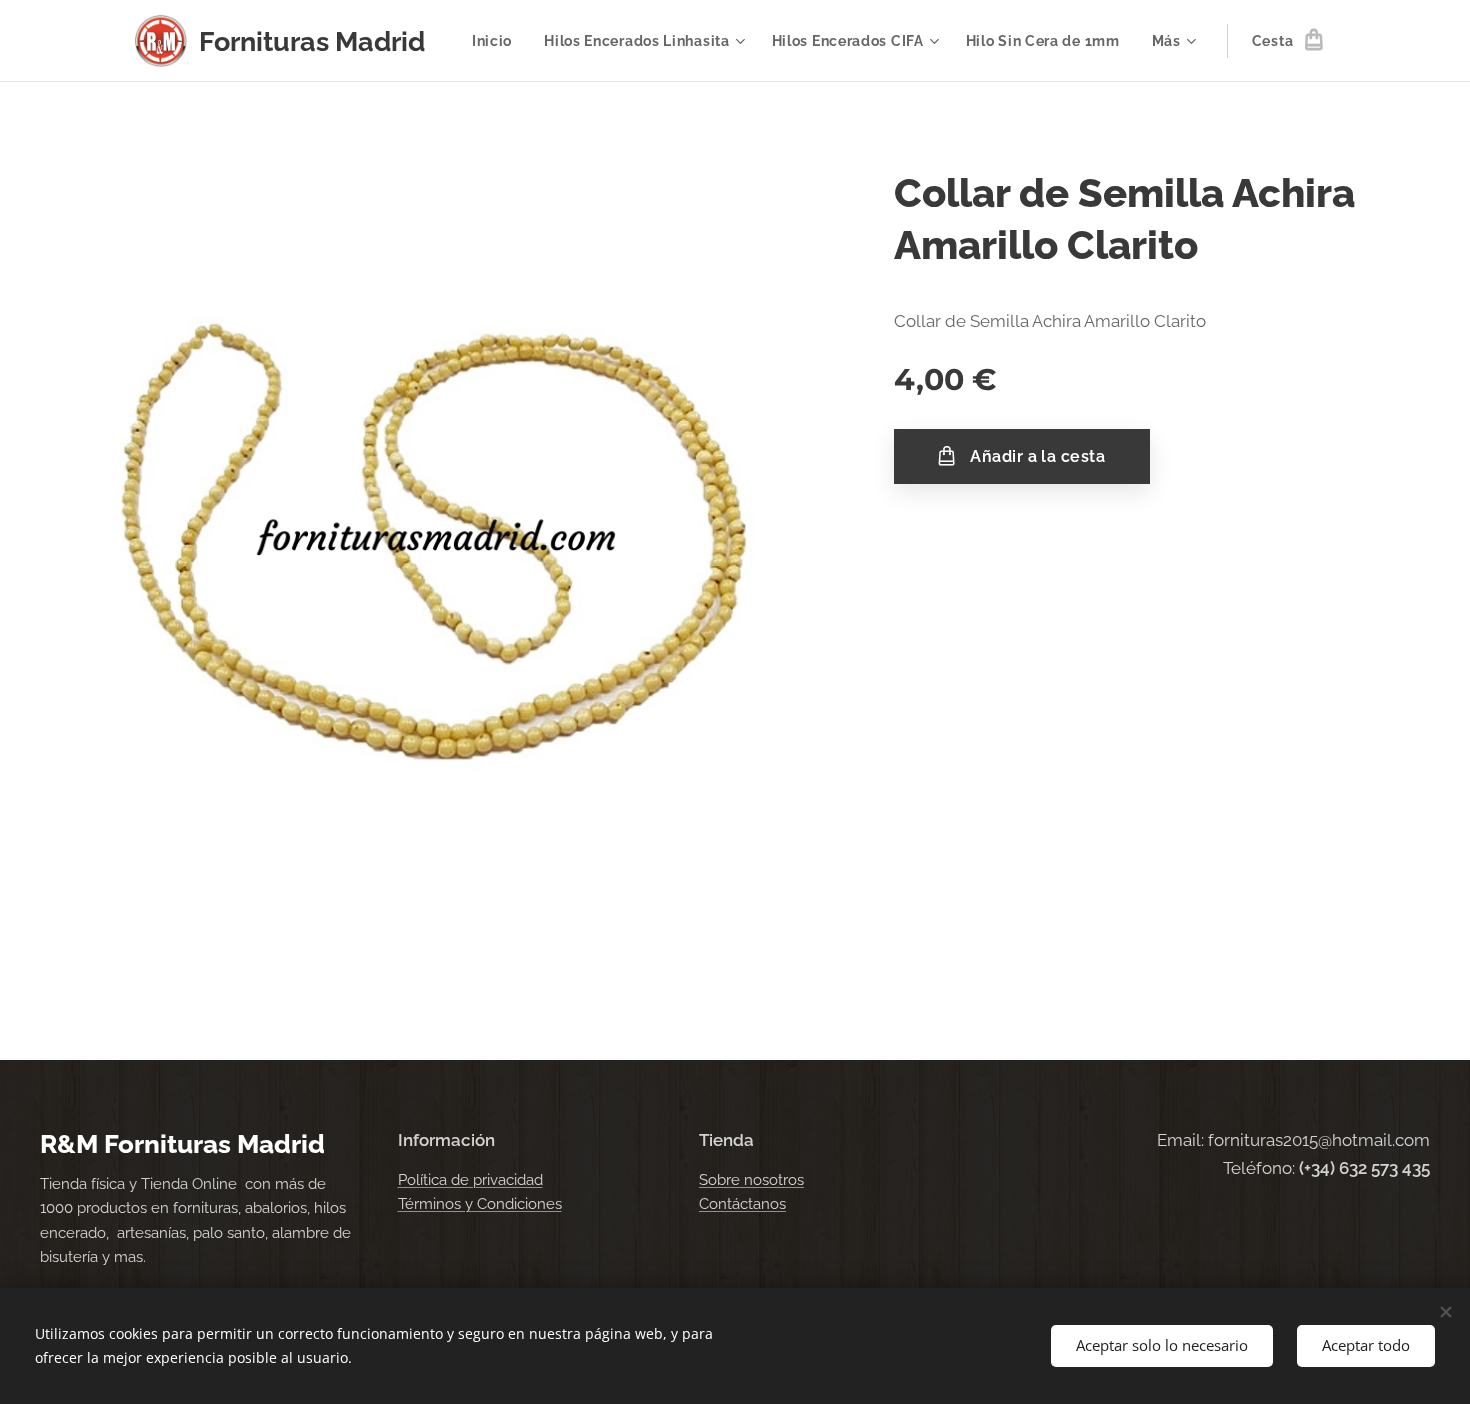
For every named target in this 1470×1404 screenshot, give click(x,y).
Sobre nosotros (751, 1180)
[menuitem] (497, 41)
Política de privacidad (470, 1180)
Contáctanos (742, 1204)
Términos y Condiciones (480, 1204)
